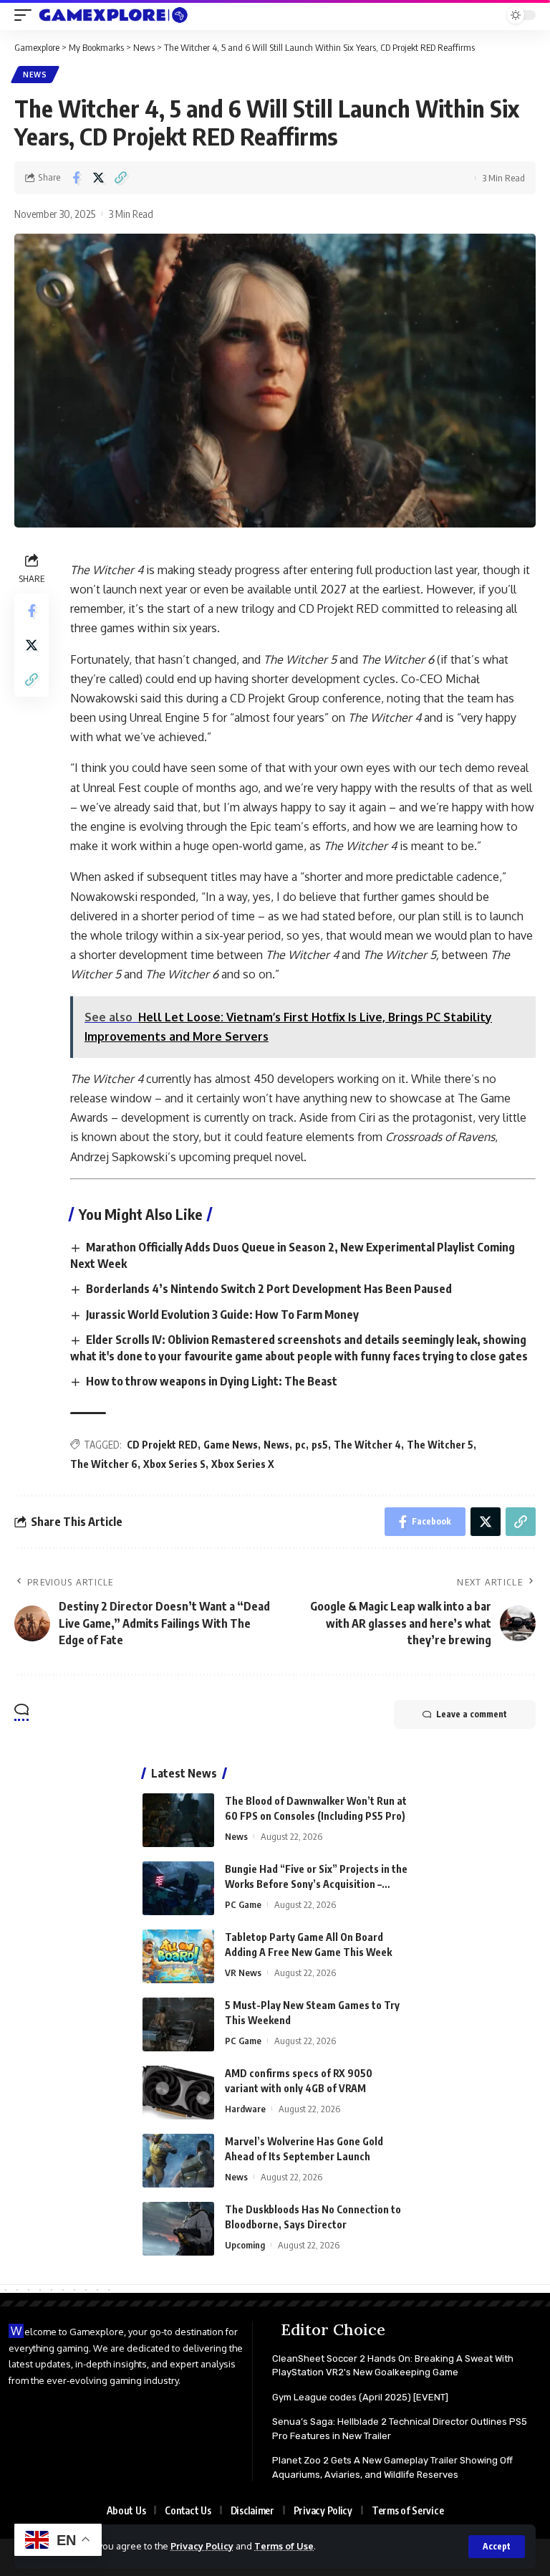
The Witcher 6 (104, 1464)
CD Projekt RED (162, 1445)
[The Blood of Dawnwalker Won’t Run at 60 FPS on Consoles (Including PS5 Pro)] (178, 1820)
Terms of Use (284, 2546)
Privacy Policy (202, 2546)
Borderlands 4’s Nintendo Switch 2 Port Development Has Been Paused (269, 1289)
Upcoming (245, 2245)
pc (300, 1445)
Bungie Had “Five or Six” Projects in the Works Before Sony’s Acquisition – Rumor (316, 1884)
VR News (243, 1972)
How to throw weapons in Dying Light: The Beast (212, 1381)
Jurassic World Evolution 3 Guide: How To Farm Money (222, 1315)
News (35, 75)
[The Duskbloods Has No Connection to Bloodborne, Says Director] (178, 2229)
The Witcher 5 (440, 1445)
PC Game (243, 1904)
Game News (231, 1445)
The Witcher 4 (367, 1445)
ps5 (320, 1445)
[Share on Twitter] (98, 178)
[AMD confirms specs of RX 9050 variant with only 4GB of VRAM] (178, 2093)
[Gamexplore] (114, 15)
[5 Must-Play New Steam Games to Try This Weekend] (178, 2024)
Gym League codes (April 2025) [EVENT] (360, 2397)
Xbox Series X (243, 1464)
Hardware (245, 2109)
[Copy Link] (120, 178)
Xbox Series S (174, 1464)
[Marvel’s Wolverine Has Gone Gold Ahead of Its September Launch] (178, 2161)
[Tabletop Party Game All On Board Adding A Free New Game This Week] (178, 1956)
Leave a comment (472, 1714)
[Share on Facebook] (76, 178)
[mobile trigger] (26, 15)
